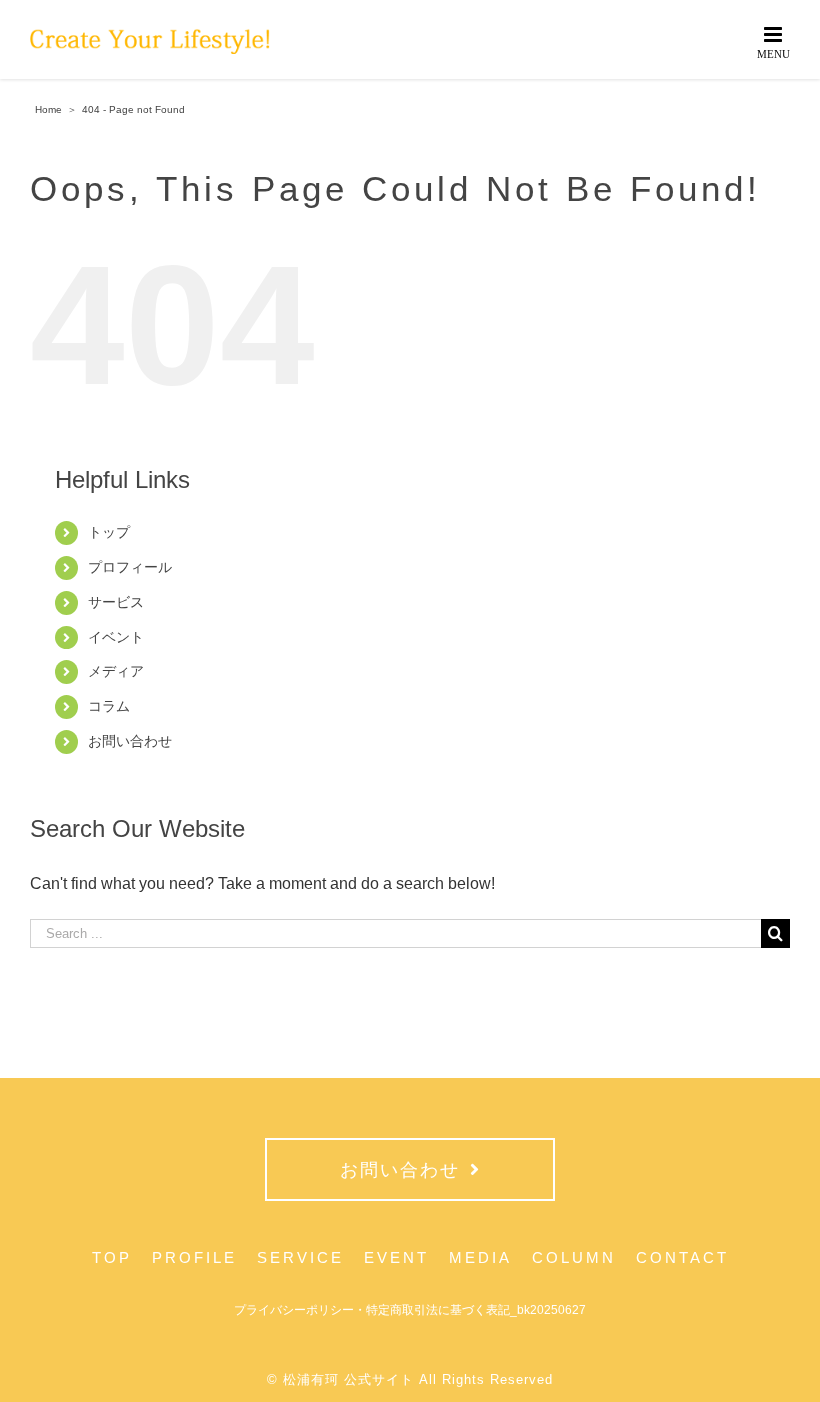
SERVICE (300, 1257)
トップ (109, 532)
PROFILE (194, 1257)
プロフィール (130, 567)
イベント (116, 637)
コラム (109, 706)
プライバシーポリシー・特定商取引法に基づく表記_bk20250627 (410, 1310)
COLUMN (574, 1257)
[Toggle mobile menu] (774, 41)
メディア (116, 671)
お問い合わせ (130, 741)
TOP (112, 1257)
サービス (116, 602)
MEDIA (480, 1257)
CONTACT (682, 1257)
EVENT (396, 1257)
